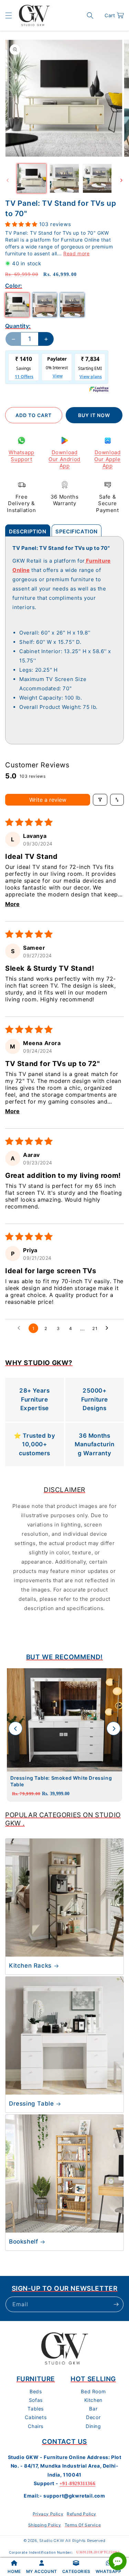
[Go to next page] (109, 1328)
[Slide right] (121, 180)
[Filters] (100, 800)
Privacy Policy (48, 2514)
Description (28, 531)
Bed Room (93, 2391)
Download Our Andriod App (64, 459)
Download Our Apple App (107, 459)
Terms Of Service (83, 2525)
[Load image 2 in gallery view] (64, 178)
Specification (77, 531)
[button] (9, 15)
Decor (93, 2417)
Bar (93, 2409)
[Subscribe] (116, 2304)
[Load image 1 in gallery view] (31, 178)
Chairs (36, 2426)
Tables (36, 2409)
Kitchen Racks (30, 1966)
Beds (36, 2391)
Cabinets (36, 2417)
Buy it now (94, 415)
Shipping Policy (45, 2525)
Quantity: (18, 326)
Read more (76, 253)
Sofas (36, 2400)
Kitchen (93, 2400)
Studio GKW (52, 2541)
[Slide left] (8, 180)
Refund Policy (82, 2514)
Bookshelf (23, 2242)
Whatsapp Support (21, 456)
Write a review (48, 800)
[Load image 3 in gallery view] (97, 178)
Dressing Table (31, 2104)
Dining (93, 2426)
